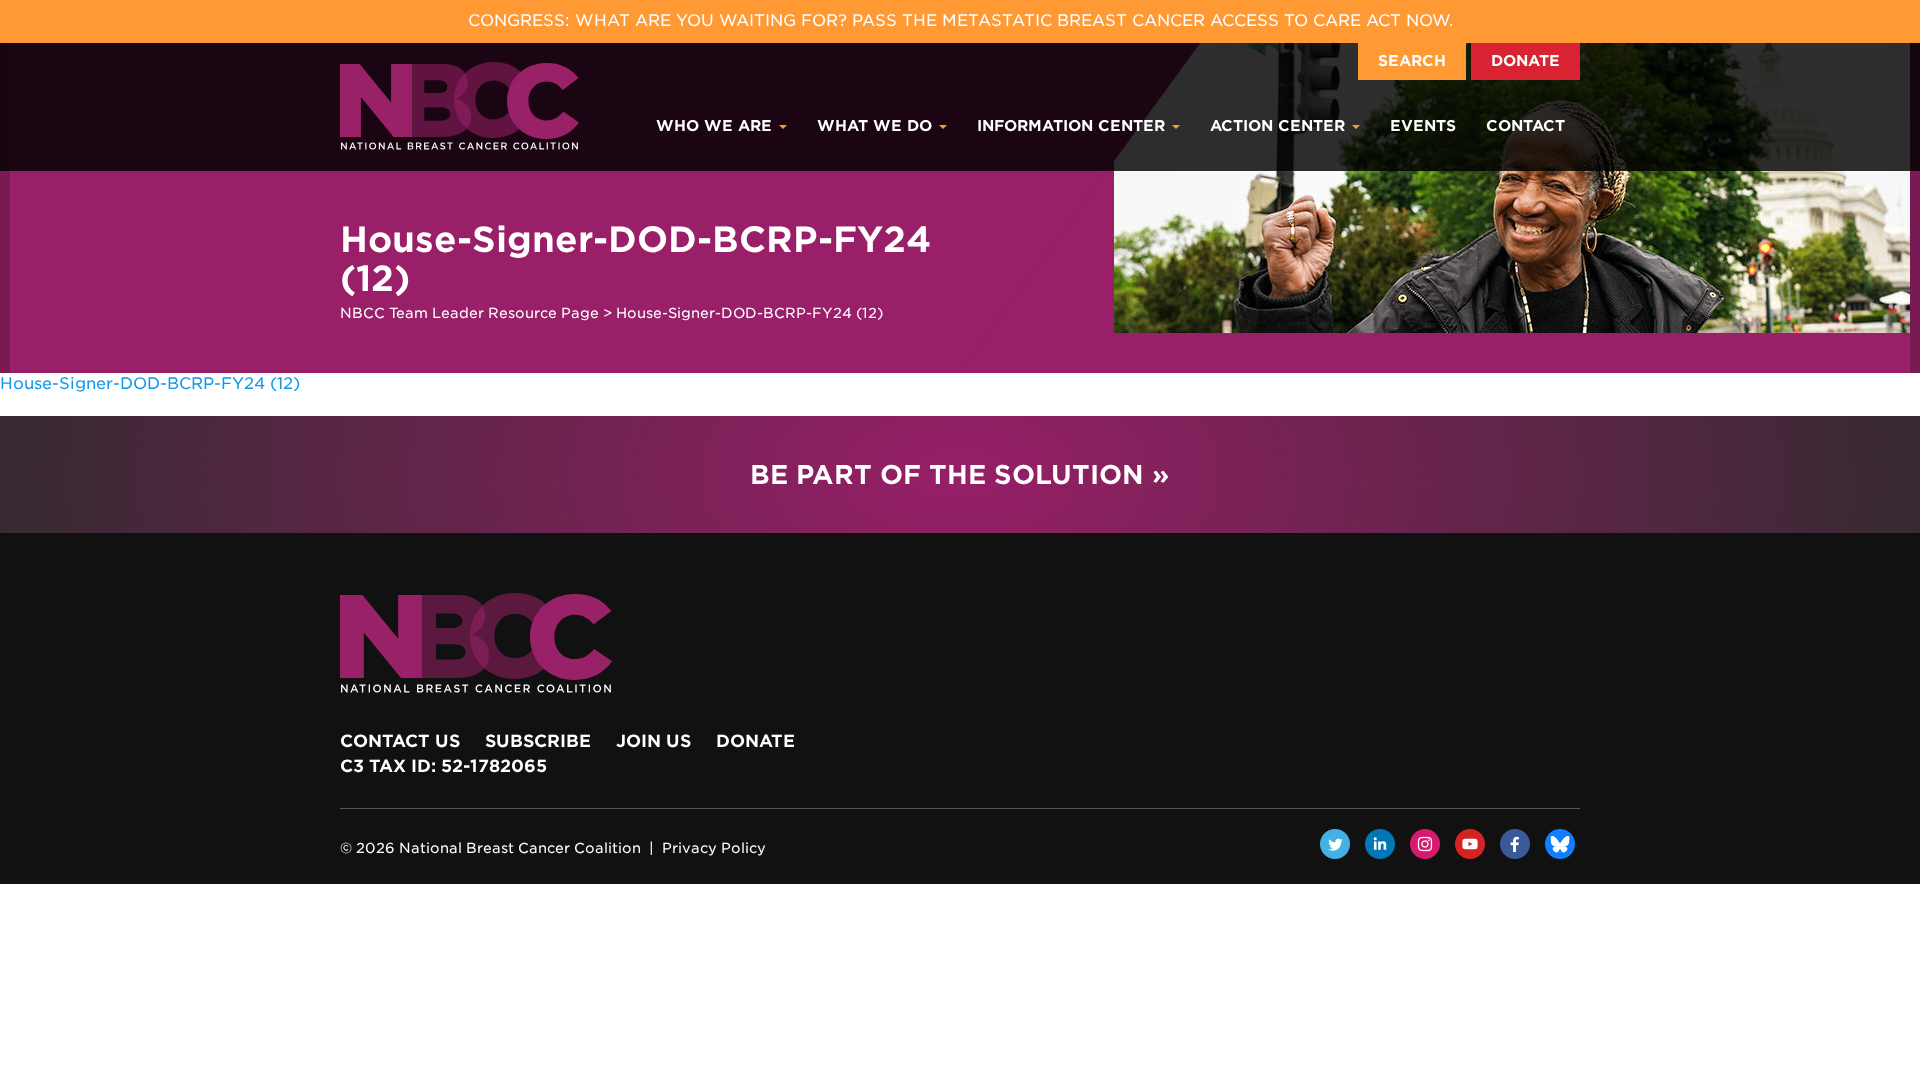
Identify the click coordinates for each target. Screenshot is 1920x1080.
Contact (1525, 126)
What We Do (877, 126)
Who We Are (716, 126)
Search (1412, 61)
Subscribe (538, 741)
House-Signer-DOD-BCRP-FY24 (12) (150, 383)
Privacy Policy (714, 848)
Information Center (1073, 126)
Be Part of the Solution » (959, 474)
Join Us (653, 741)
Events (1423, 126)
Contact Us (400, 741)
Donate (1525, 61)
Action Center (1280, 126)
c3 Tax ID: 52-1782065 (443, 766)
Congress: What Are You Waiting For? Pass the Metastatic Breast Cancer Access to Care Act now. (960, 20)
